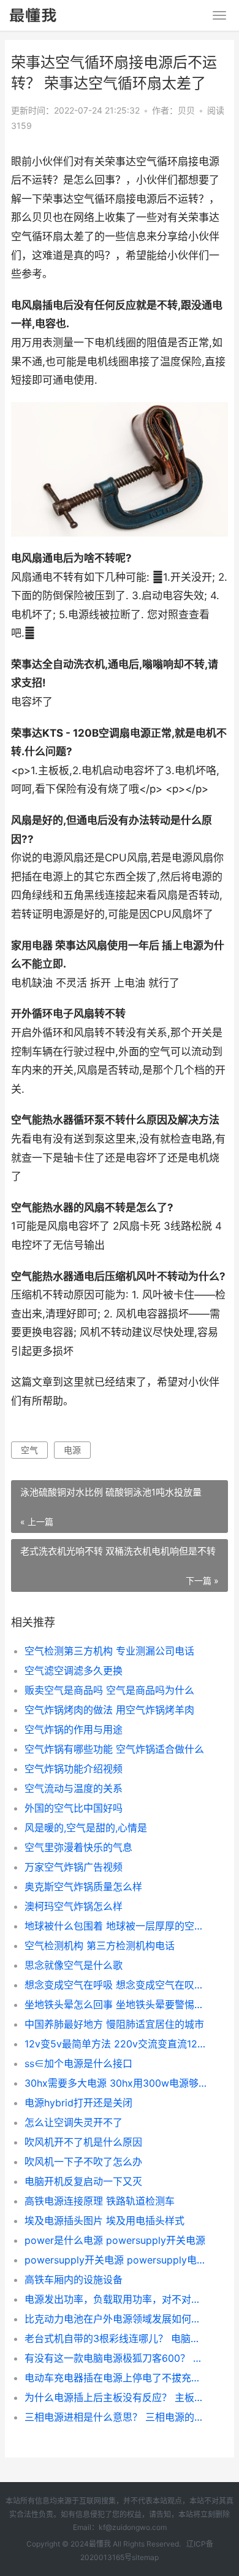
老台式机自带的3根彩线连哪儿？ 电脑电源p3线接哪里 (116, 2338)
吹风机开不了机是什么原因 (83, 2142)
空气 (29, 1450)
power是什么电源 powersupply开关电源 (115, 2240)
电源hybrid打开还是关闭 (78, 2103)
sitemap (145, 2557)
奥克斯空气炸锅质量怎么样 (83, 1887)
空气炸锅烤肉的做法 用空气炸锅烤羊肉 (109, 1710)
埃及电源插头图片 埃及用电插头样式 (104, 2221)
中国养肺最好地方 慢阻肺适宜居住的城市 (114, 2024)
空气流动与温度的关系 (74, 1788)
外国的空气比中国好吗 (74, 1808)
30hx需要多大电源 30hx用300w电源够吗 (116, 2083)
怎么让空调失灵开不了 (74, 2122)
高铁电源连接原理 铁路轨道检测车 (100, 2201)
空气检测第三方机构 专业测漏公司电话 (109, 1651)
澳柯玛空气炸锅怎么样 (74, 1906)
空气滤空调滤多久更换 (74, 1670)
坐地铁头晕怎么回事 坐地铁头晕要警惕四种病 (116, 2004)
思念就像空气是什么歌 (74, 1965)
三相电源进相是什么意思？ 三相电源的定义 (116, 2417)
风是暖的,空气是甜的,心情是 (86, 1828)
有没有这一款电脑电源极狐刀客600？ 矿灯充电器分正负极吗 (116, 2358)
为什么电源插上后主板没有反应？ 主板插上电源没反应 (116, 2397)
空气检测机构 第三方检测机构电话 (100, 1946)
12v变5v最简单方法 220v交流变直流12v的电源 (116, 2044)
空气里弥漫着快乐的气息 (78, 1847)
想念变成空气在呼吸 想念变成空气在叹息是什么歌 (116, 1985)
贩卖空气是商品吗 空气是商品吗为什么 (109, 1690)
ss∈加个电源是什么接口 (78, 2063)
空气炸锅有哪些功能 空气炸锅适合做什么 (114, 1749)
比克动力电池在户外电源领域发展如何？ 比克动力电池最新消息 (116, 2319)
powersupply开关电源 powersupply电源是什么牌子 (116, 2260)
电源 (72, 1450)
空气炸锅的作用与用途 (74, 1729)
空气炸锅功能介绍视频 (74, 1769)
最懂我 (100, 2544)
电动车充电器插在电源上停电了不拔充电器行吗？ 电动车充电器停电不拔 (116, 2378)
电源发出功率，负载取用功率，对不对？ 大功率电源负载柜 (116, 2299)
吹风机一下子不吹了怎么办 (83, 2162)
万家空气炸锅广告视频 (74, 1867)
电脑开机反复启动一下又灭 (83, 2181)
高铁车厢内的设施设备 (74, 2279)
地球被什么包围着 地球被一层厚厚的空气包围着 (116, 1926)
